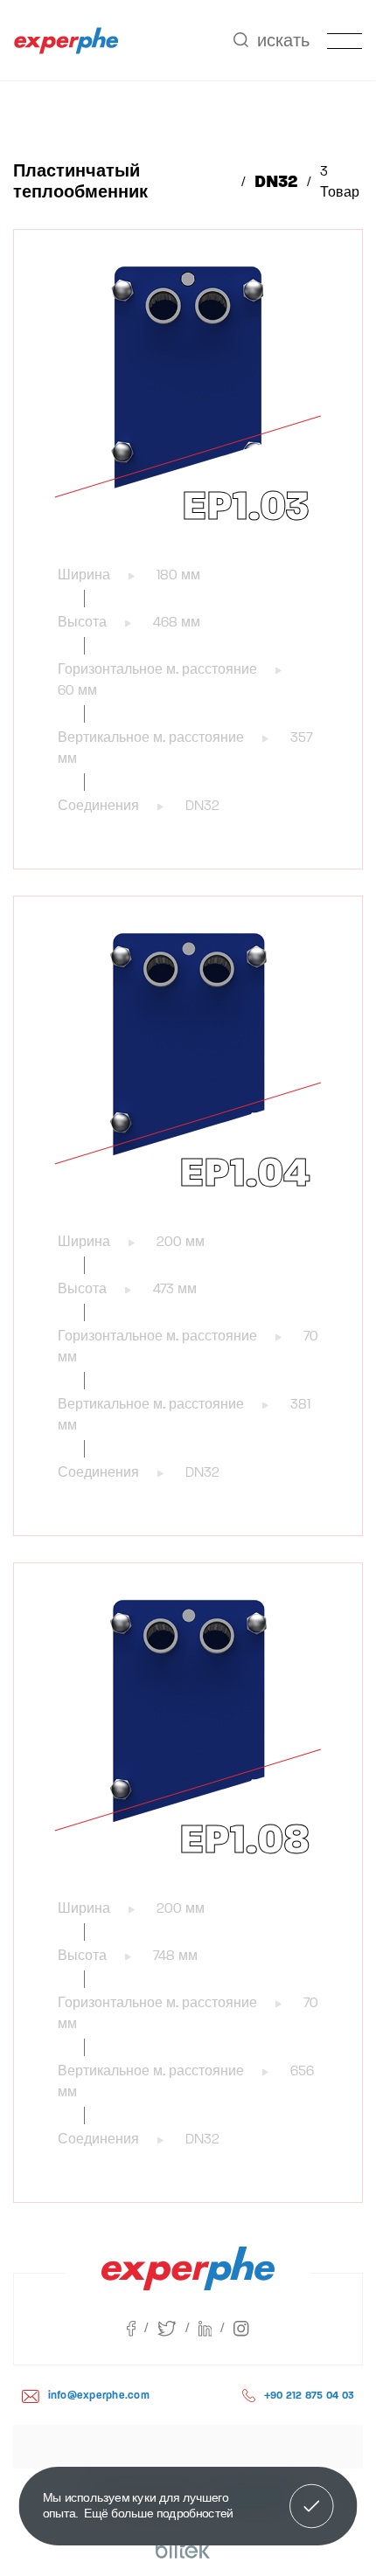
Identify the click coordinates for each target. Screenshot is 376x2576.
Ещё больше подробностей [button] (158, 2513)
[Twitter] (178, 2328)
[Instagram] (241, 2328)
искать (283, 41)
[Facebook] (142, 2328)
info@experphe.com (99, 2395)
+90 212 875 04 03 (309, 2395)
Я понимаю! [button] (312, 2503)
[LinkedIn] (216, 2328)
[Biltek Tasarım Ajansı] (184, 2550)
